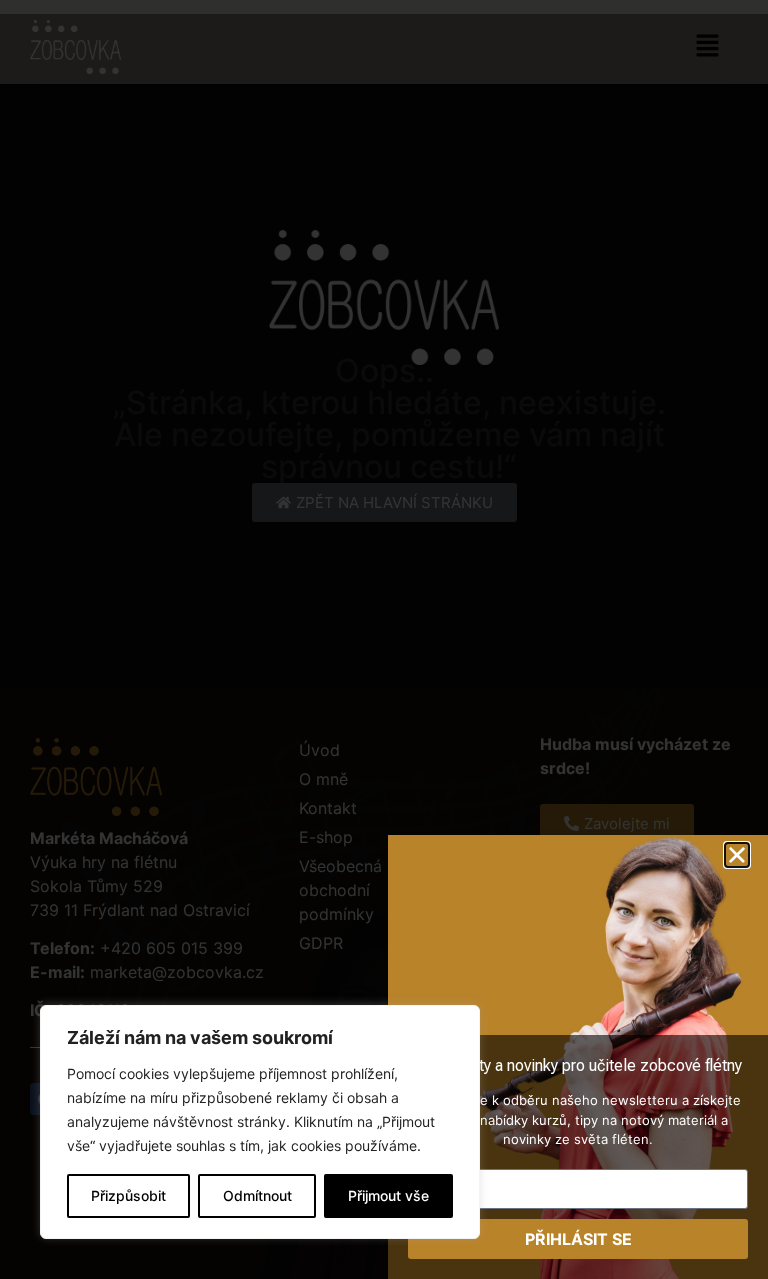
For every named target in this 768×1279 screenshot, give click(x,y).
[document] (384, 639)
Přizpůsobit (128, 1195)
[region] (260, 1122)
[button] (737, 855)
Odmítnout (257, 1195)
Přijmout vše (388, 1195)
